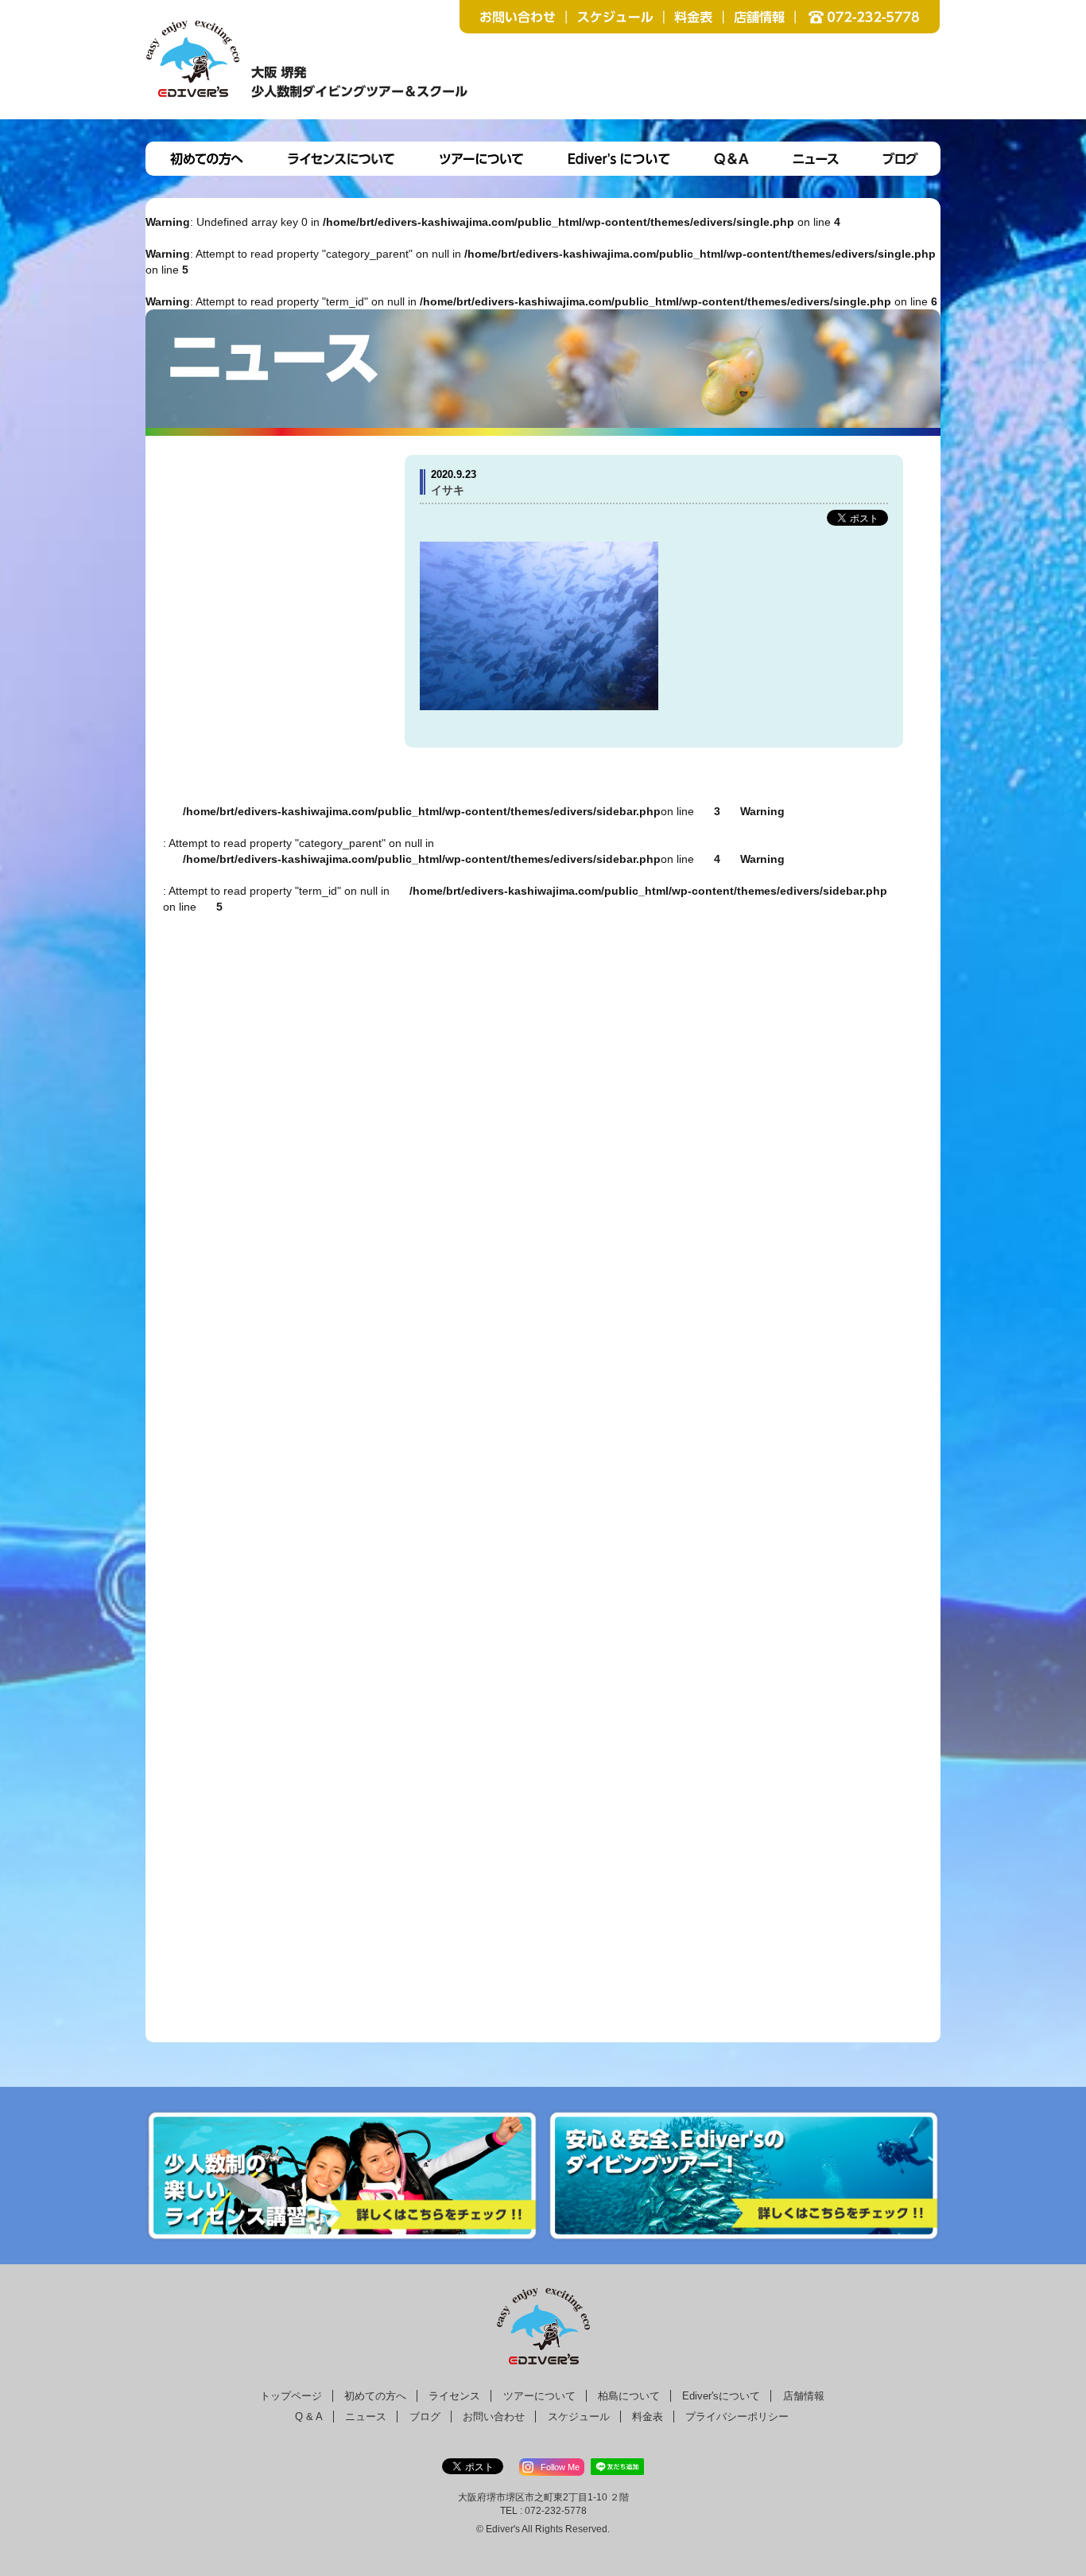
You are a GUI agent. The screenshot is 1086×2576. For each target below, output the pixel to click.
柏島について (629, 2396)
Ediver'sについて (721, 2396)
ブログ (425, 2417)
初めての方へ (375, 2396)
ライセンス (454, 2396)
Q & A (309, 2417)
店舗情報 (804, 2396)
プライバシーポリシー (737, 2417)
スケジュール (579, 2417)
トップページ (291, 2396)
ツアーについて (539, 2396)
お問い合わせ (494, 2417)
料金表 (648, 2417)
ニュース (366, 2417)
